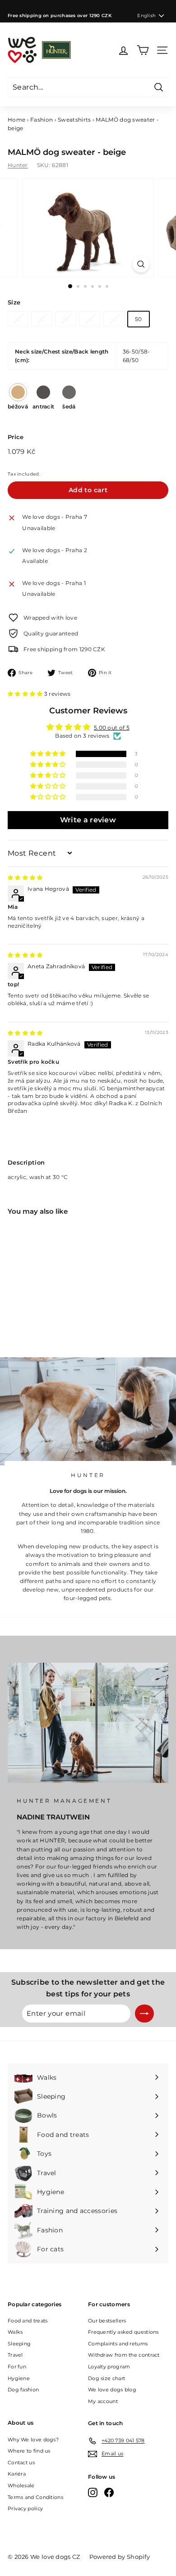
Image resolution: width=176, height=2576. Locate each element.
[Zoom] (141, 264)
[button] (26, 694)
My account (103, 2401)
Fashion (42, 120)
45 (114, 319)
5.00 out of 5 (112, 728)
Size (14, 302)
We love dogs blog (112, 2390)
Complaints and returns (118, 2344)
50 (139, 319)
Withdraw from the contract (124, 2355)
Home (16, 120)
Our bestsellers (107, 2321)
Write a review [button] (88, 820)
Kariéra (17, 2474)
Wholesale (21, 2485)
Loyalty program (109, 2367)
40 (90, 319)
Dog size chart (107, 2378)
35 (66, 319)
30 (42, 319)
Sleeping (19, 2344)
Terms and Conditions (35, 2497)
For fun (17, 2367)
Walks (15, 2332)
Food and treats (28, 2321)
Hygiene (19, 2378)
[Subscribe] (144, 2014)
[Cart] (143, 50)
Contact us (21, 2463)
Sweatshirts (74, 120)
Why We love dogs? (33, 2440)
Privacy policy (25, 2508)
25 (18, 319)
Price (16, 437)
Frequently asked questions (123, 2332)
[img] (25, 878)
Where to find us (29, 2451)
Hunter (18, 165)
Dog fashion (23, 2390)
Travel (15, 2355)
